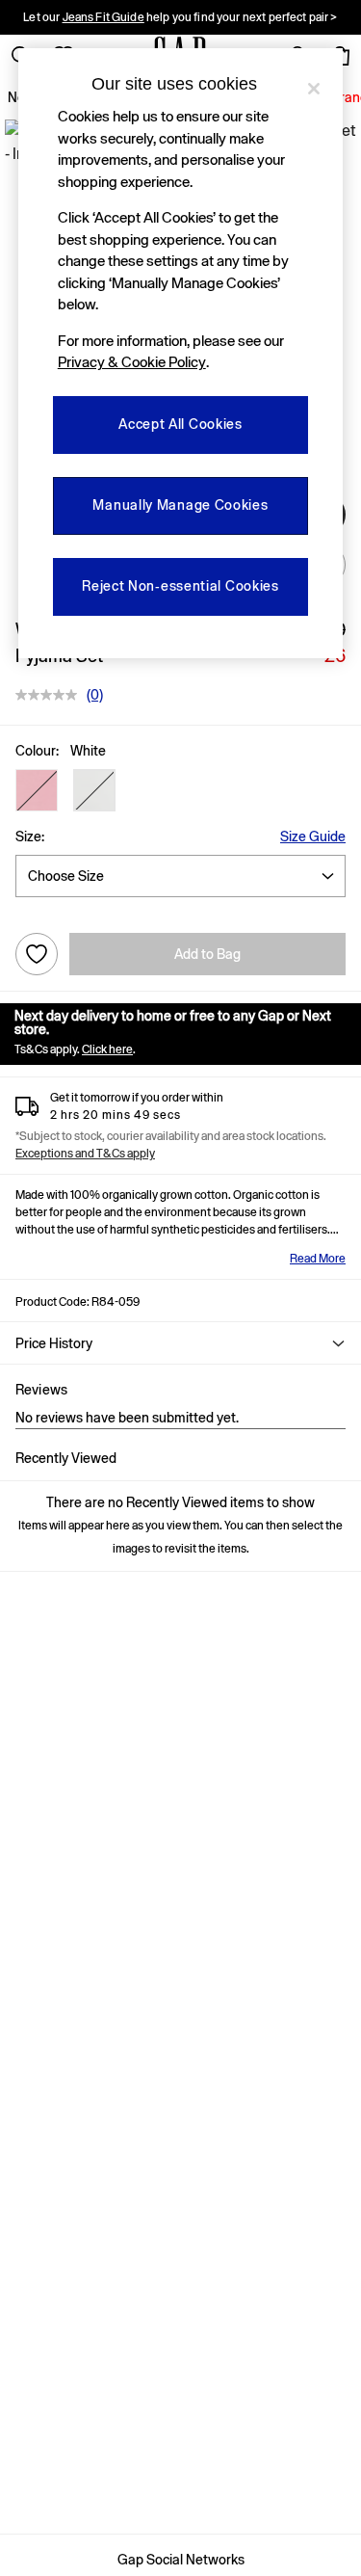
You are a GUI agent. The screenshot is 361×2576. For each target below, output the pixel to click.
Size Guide (313, 837)
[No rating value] (51, 695)
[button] (37, 790)
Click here (107, 1049)
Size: (30, 837)
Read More (318, 1259)
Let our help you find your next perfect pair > (180, 17)
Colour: (37, 751)
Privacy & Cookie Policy (132, 362)
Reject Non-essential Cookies (180, 586)
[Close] (314, 89)
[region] (181, 353)
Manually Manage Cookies (180, 505)
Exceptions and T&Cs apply (85, 1154)
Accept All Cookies (180, 424)
